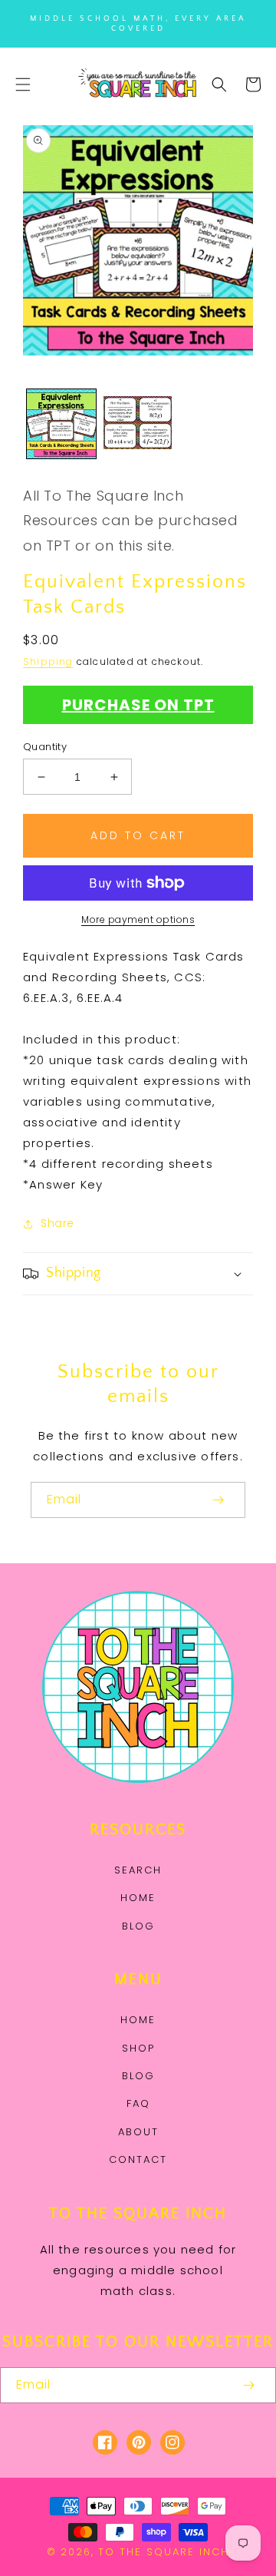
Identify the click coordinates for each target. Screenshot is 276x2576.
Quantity (45, 747)
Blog (138, 1926)
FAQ (138, 2103)
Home (138, 1898)
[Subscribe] (218, 1500)
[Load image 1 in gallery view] (61, 424)
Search (138, 1870)
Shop (138, 2048)
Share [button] (58, 1223)
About (138, 2132)
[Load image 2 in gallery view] (138, 424)
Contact (138, 2159)
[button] (23, 84)
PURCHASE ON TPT (138, 705)
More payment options (138, 919)
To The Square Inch (164, 2552)
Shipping (48, 661)
